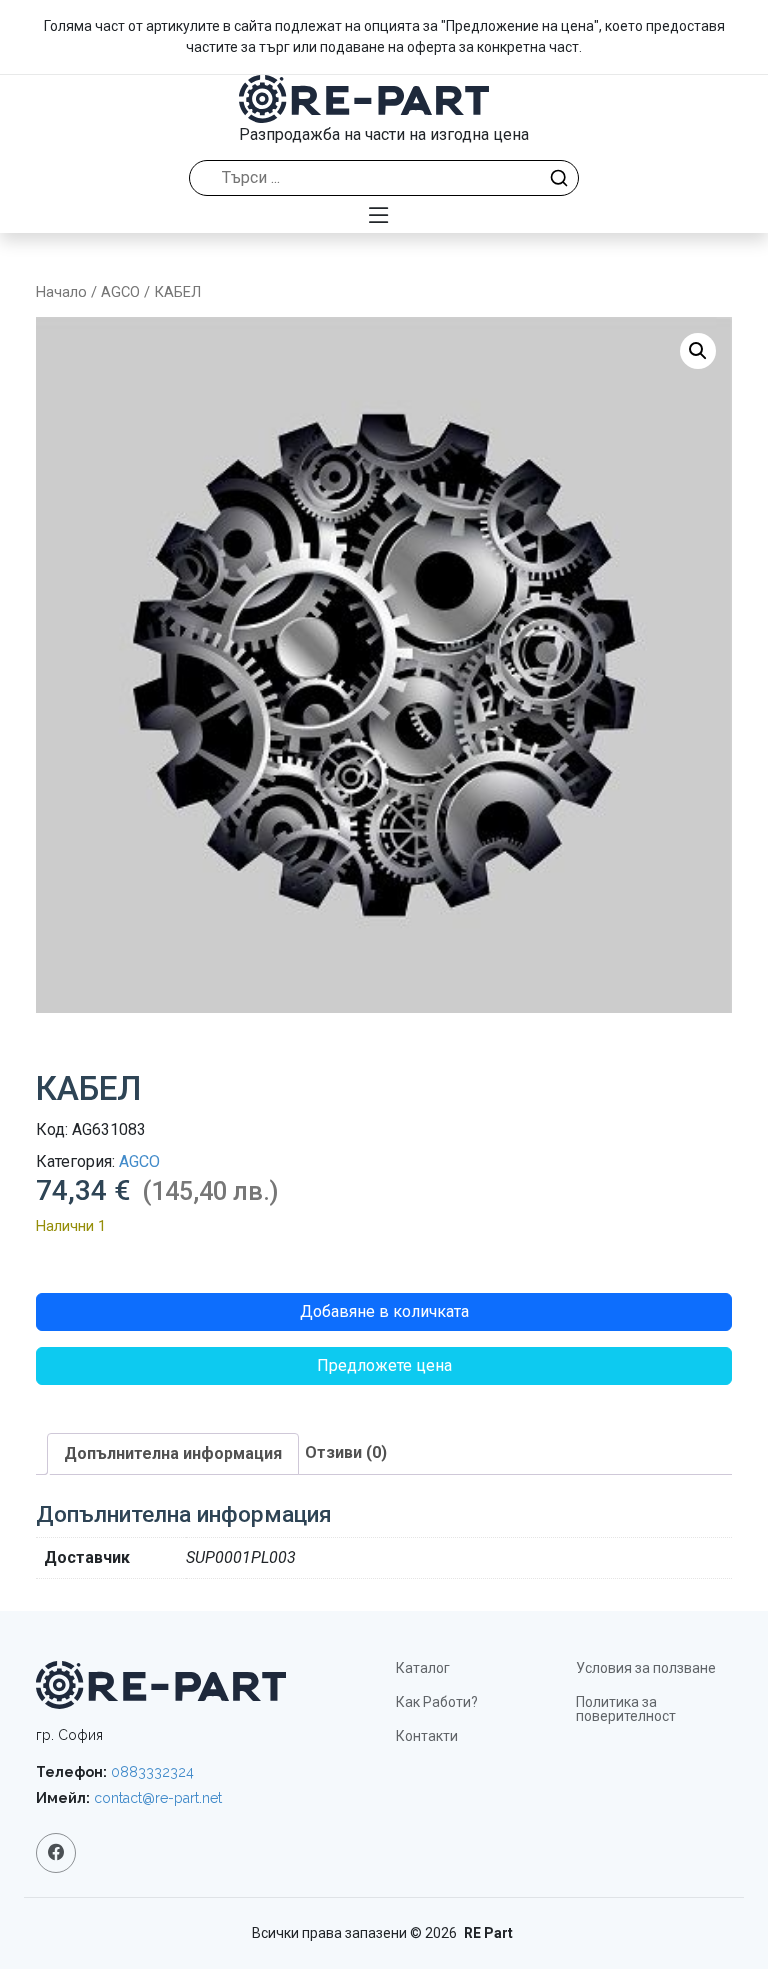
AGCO (120, 292)
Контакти (427, 1736)
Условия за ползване (646, 1668)
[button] (698, 351)
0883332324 (152, 1772)
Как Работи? (437, 1702)
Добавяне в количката (384, 1311)
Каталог (423, 1668)
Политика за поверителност (626, 1709)
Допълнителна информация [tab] (173, 1453)
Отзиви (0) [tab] (346, 1452)
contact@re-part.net (158, 1798)
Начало (61, 292)
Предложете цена (384, 1365)
